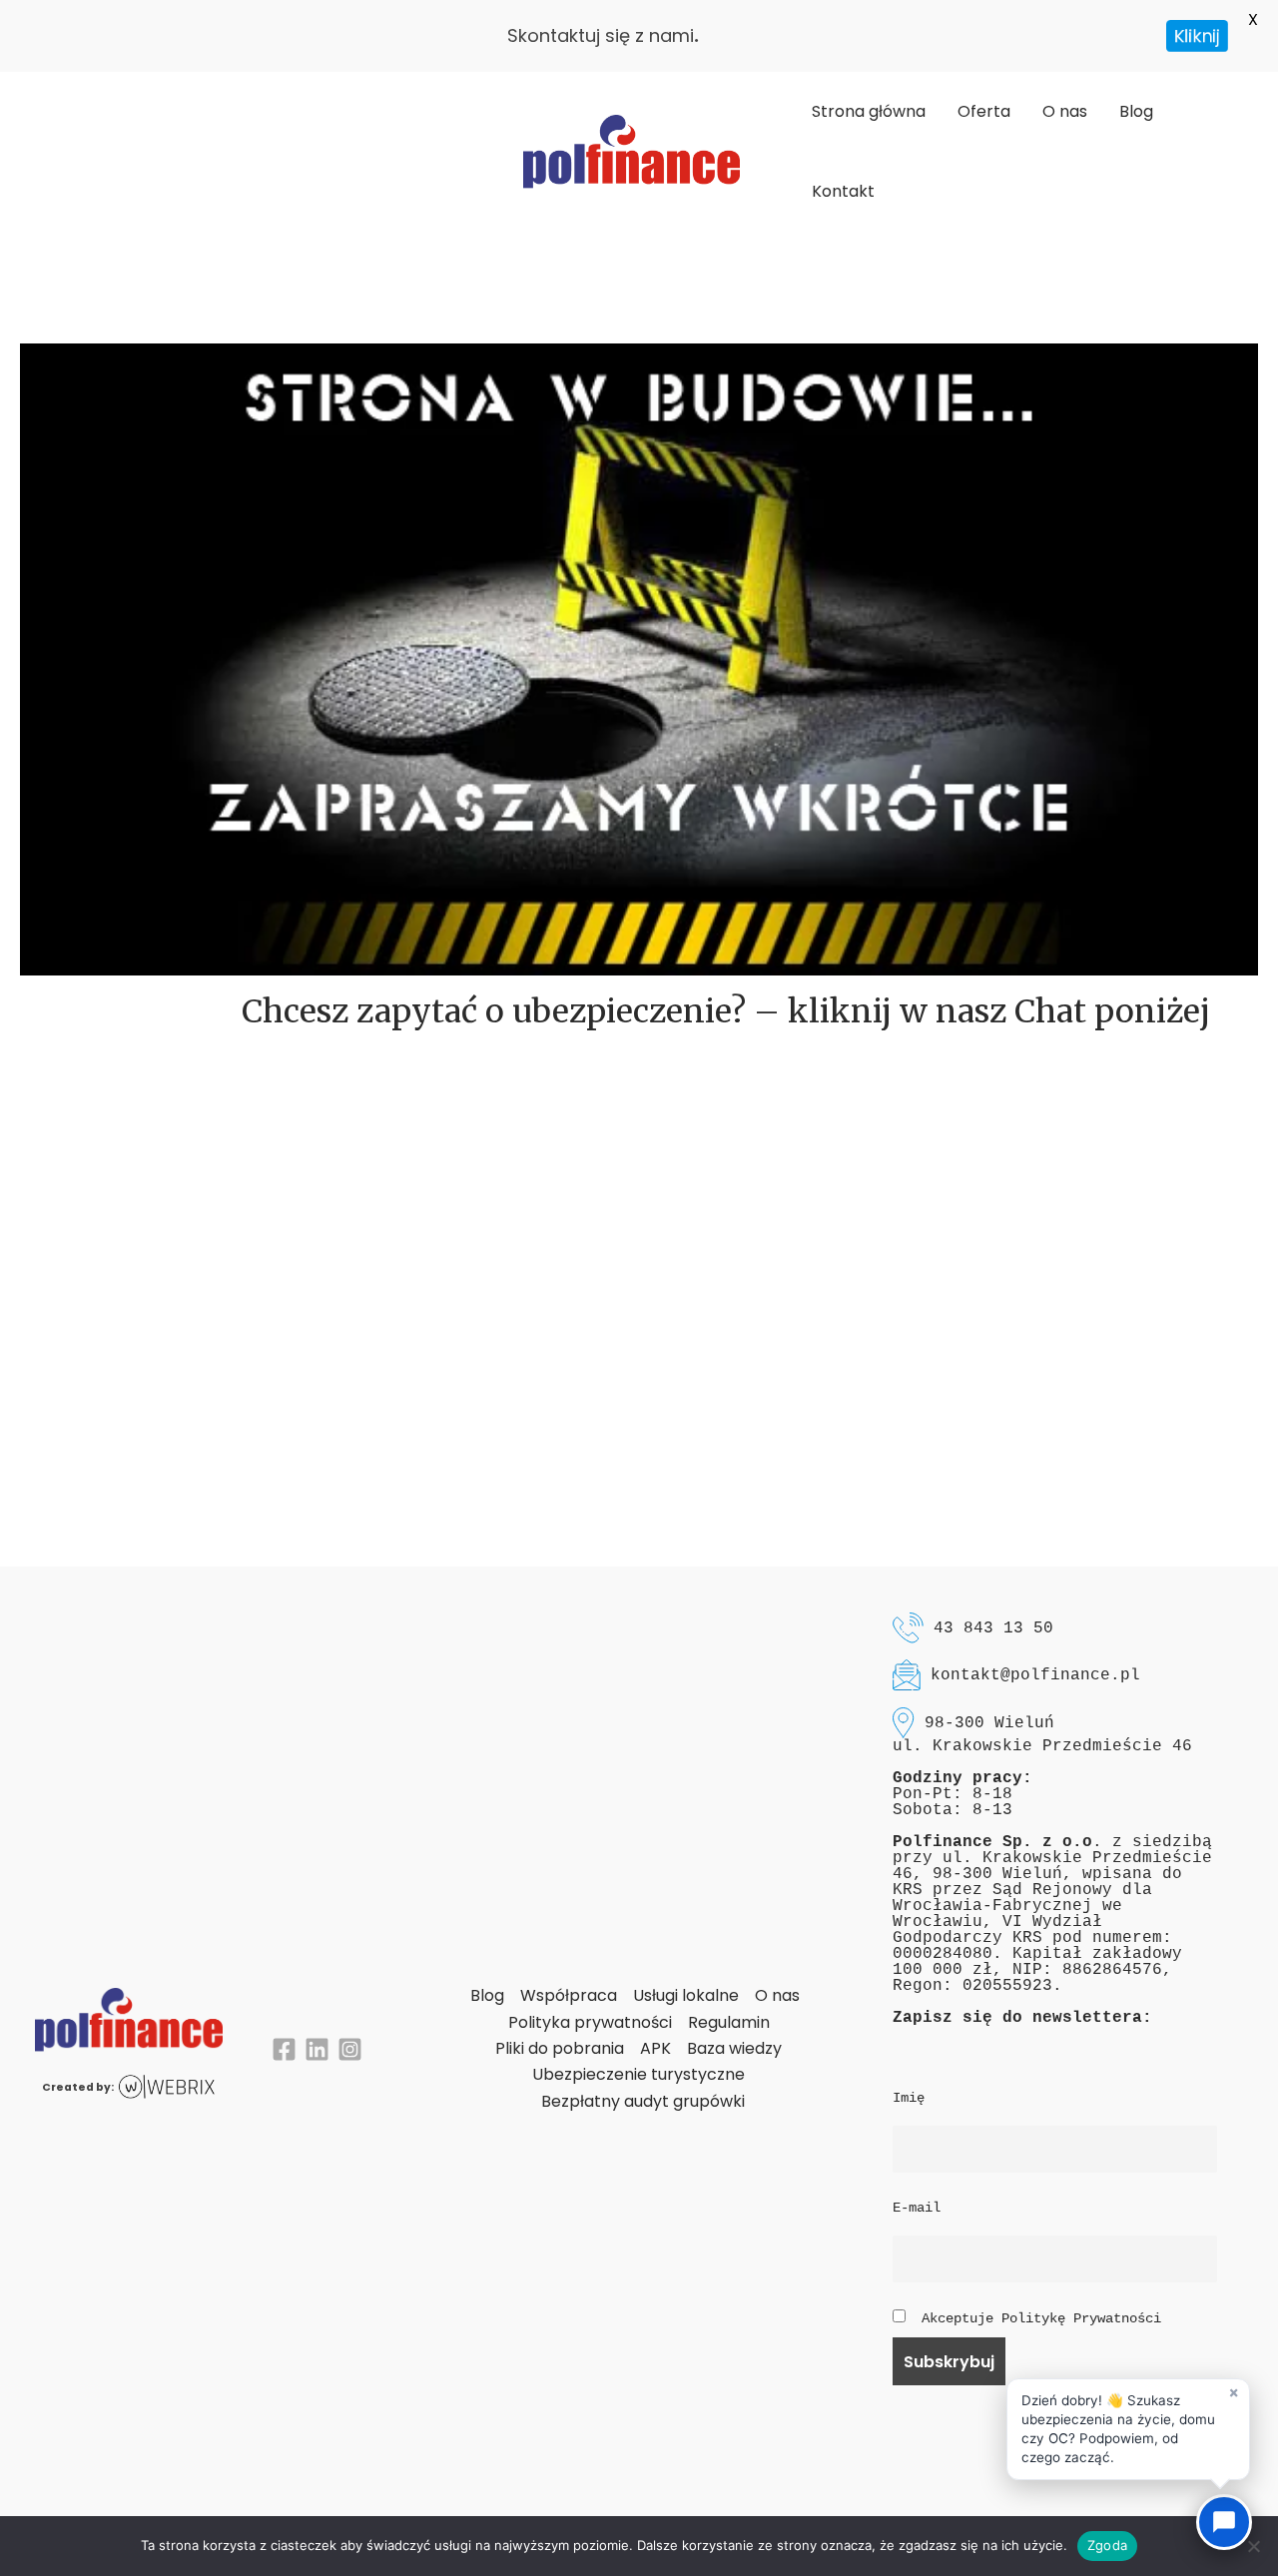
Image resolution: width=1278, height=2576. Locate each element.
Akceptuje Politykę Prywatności (1041, 2318)
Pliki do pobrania (560, 2048)
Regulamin (729, 2022)
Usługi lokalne (686, 1995)
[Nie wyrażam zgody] (1253, 2546)
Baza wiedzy (734, 2048)
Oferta (984, 111)
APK (655, 2048)
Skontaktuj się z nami (601, 35)
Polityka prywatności (590, 2022)
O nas (1065, 111)
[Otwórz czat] (1224, 2522)
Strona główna (869, 111)
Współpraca (569, 1995)
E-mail (917, 2208)
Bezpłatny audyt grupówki (643, 2101)
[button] (1128, 2429)
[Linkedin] (317, 2049)
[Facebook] (284, 2049)
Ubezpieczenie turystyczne (639, 2074)
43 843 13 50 (993, 1628)
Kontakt (843, 191)
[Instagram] (350, 2049)
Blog (1136, 111)
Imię (909, 2098)
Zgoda (1107, 2545)
